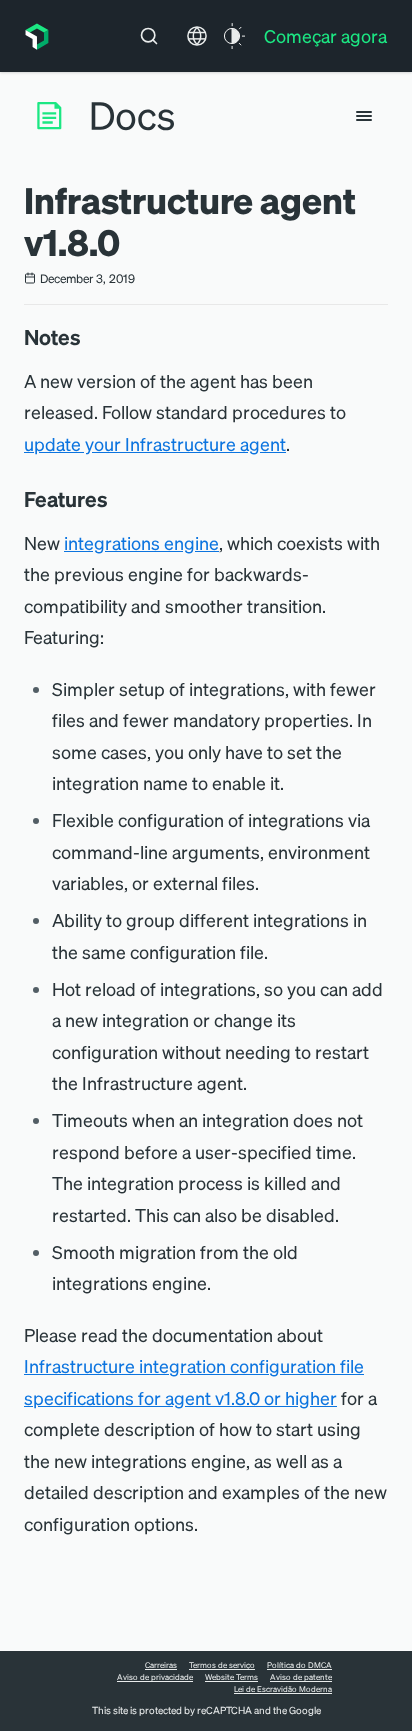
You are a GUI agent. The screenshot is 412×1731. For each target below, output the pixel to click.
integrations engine (141, 542)
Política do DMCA (299, 1665)
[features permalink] (118, 499)
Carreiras (161, 1665)
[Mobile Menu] (364, 116)
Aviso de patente (301, 1677)
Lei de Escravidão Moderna (283, 1689)
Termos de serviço (222, 1665)
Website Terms (231, 1677)
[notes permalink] (91, 337)
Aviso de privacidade (155, 1677)
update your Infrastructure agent (155, 443)
